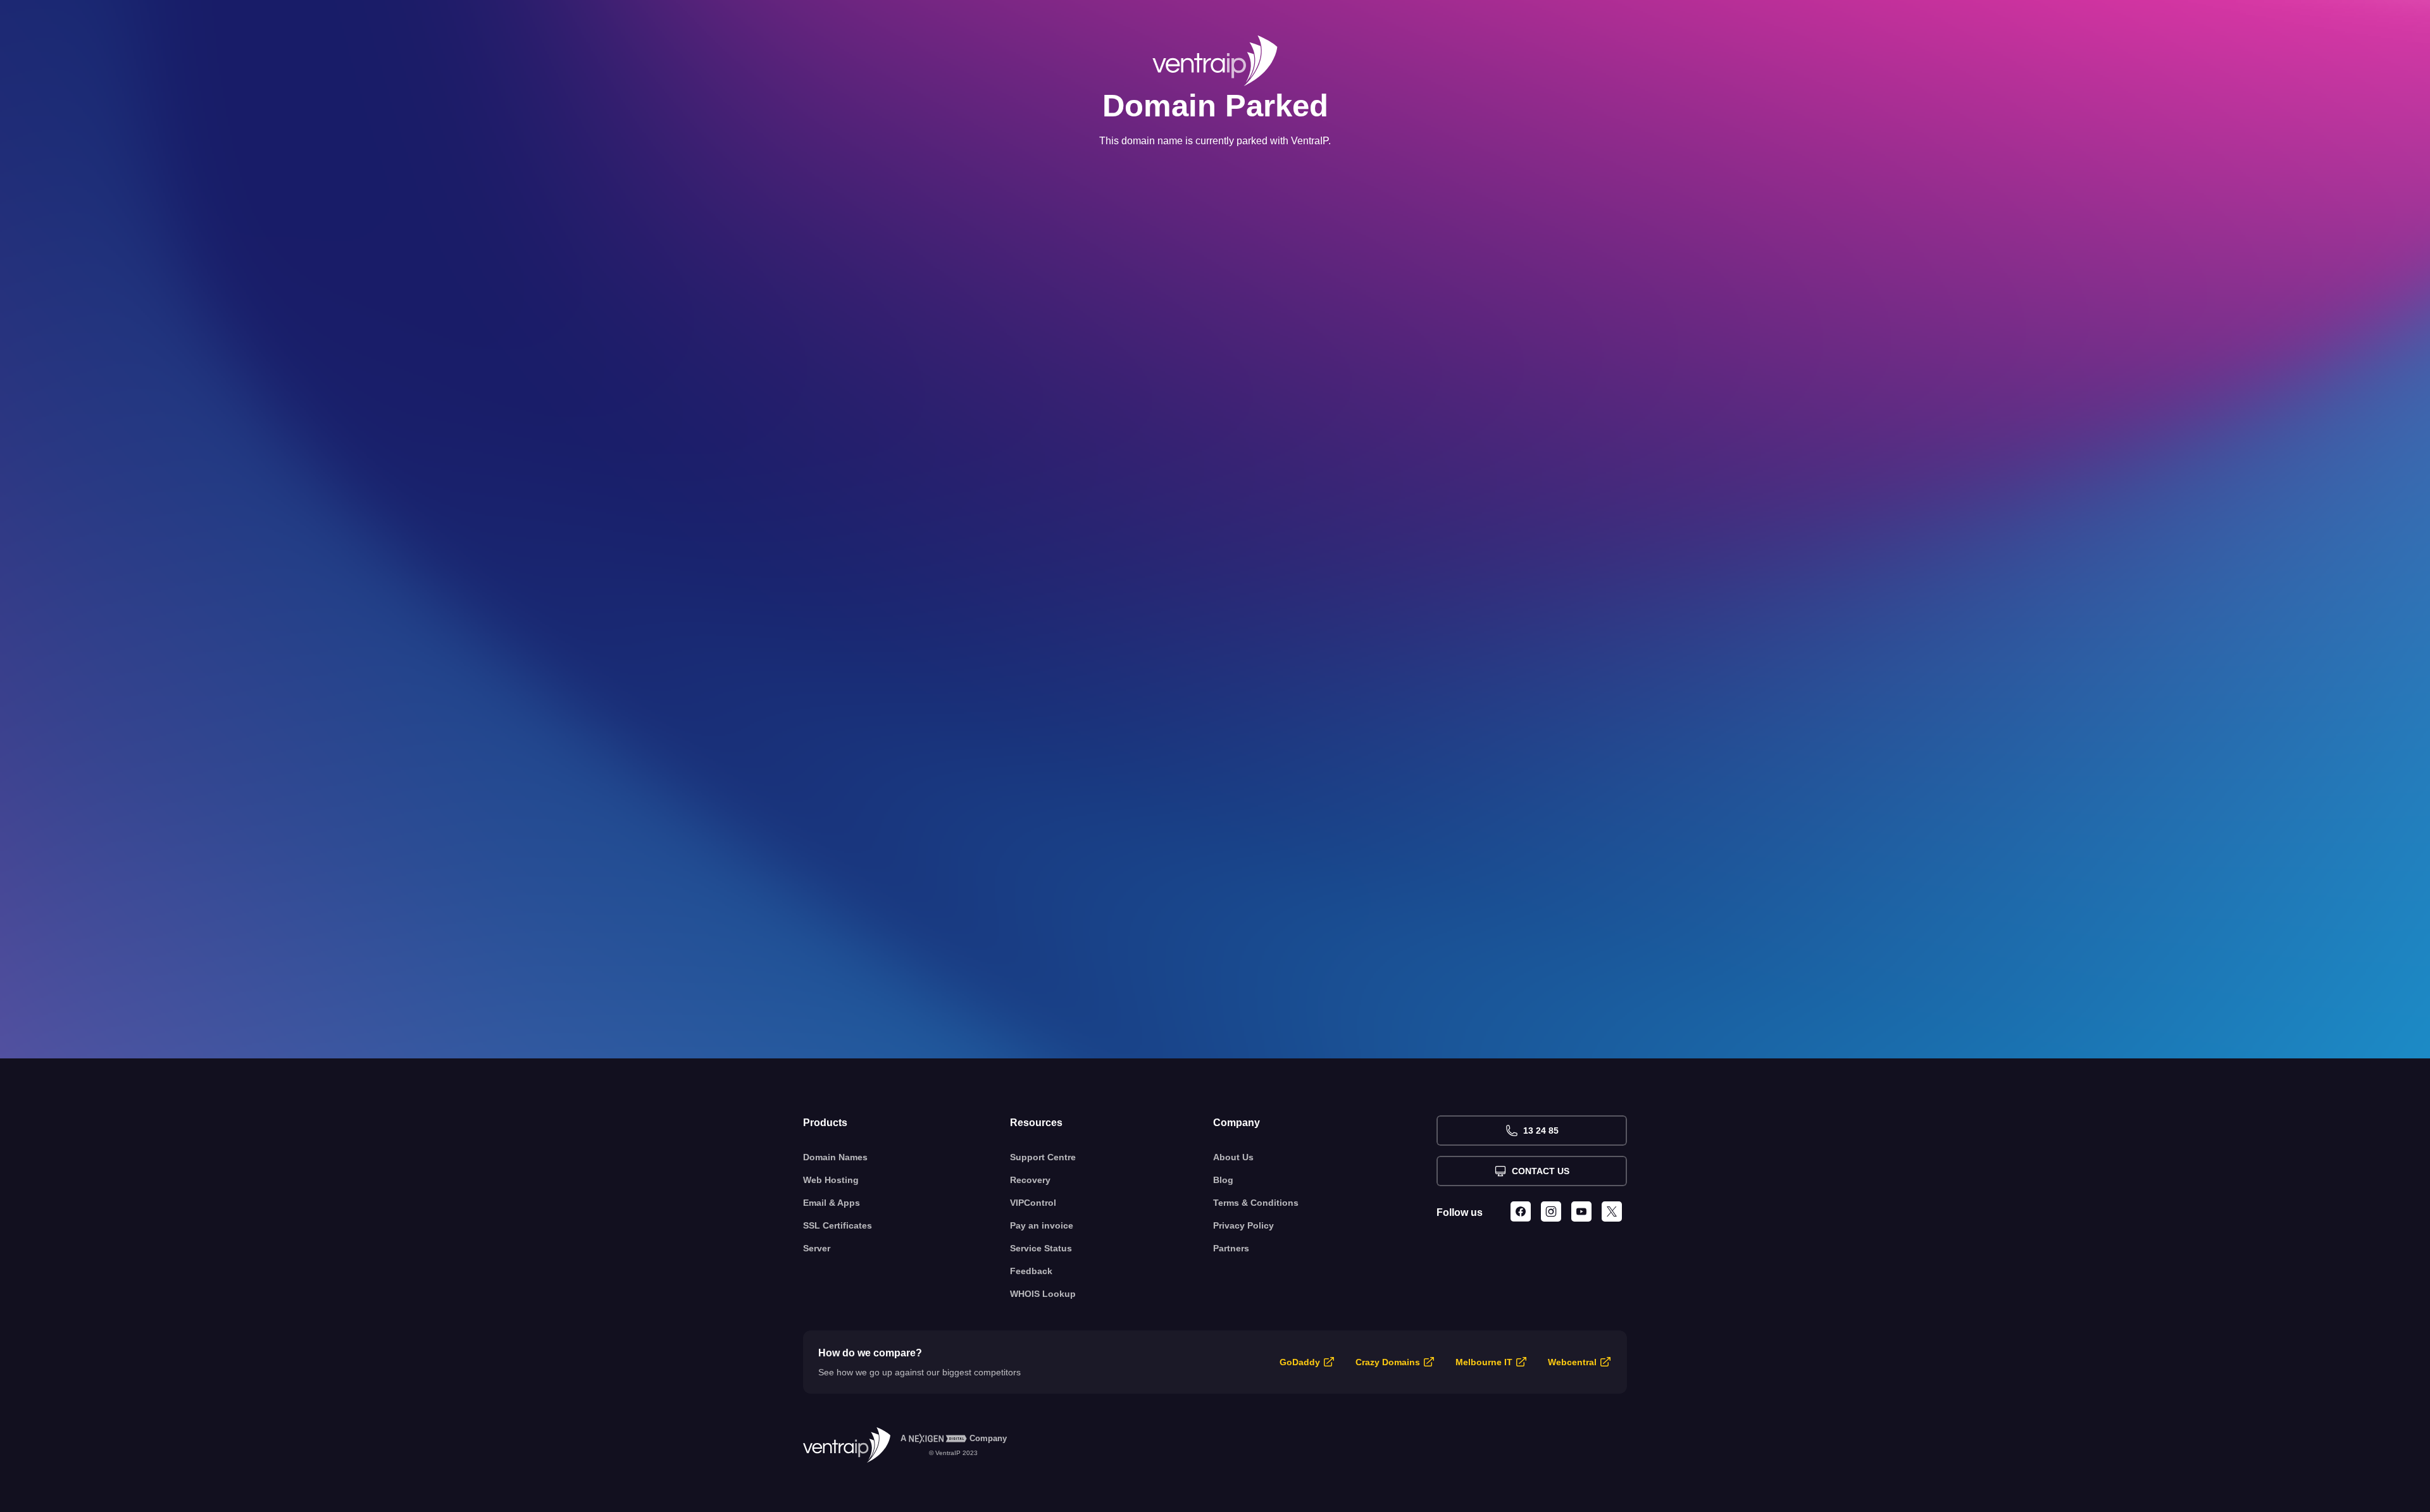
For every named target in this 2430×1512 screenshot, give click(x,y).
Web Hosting (831, 1180)
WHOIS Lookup (1043, 1294)
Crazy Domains (1388, 1362)
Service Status (1041, 1248)
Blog (1223, 1180)
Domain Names (835, 1157)
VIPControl (1033, 1203)
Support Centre (1043, 1157)
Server (817, 1248)
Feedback (1031, 1271)
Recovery (1030, 1180)
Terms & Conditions (1256, 1203)
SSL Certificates (838, 1225)
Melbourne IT (1484, 1362)
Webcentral (1572, 1362)
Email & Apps (832, 1203)
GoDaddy (1300, 1362)
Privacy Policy (1243, 1225)
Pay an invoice (1042, 1225)
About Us (1233, 1157)
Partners (1231, 1248)
